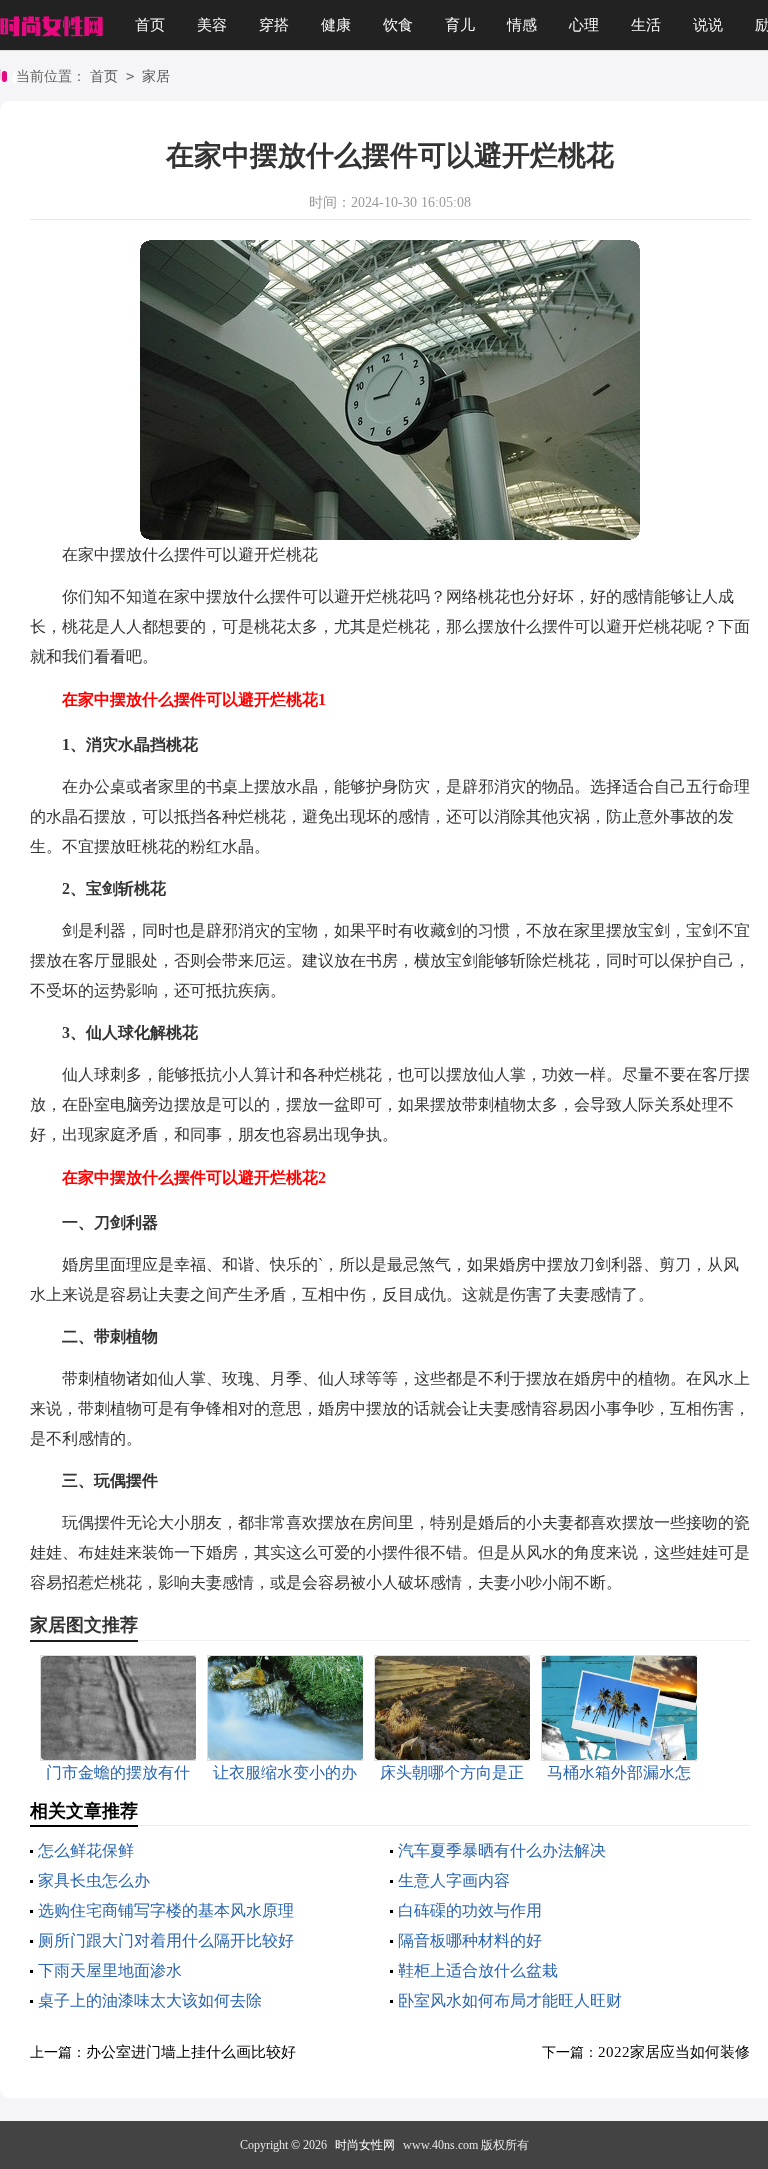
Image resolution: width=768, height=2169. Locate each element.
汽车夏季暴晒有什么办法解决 (502, 1850)
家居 (156, 76)
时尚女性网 (365, 2145)
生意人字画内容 (454, 1880)
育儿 (460, 25)
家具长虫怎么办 (94, 1880)
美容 (212, 25)
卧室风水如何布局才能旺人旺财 (510, 2000)
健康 (336, 25)
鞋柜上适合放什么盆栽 (478, 1970)
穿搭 (274, 25)
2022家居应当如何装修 (674, 2052)
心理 (584, 25)
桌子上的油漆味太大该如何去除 (150, 2000)
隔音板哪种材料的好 (470, 1940)
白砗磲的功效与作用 (470, 1910)
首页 (150, 25)
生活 (646, 25)
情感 (522, 25)
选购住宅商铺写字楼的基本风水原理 (166, 1910)
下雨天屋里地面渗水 (110, 1970)
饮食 (398, 25)
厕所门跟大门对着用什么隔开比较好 (166, 1940)
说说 (708, 25)
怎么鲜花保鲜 (86, 1850)
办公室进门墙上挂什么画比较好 (191, 2052)
